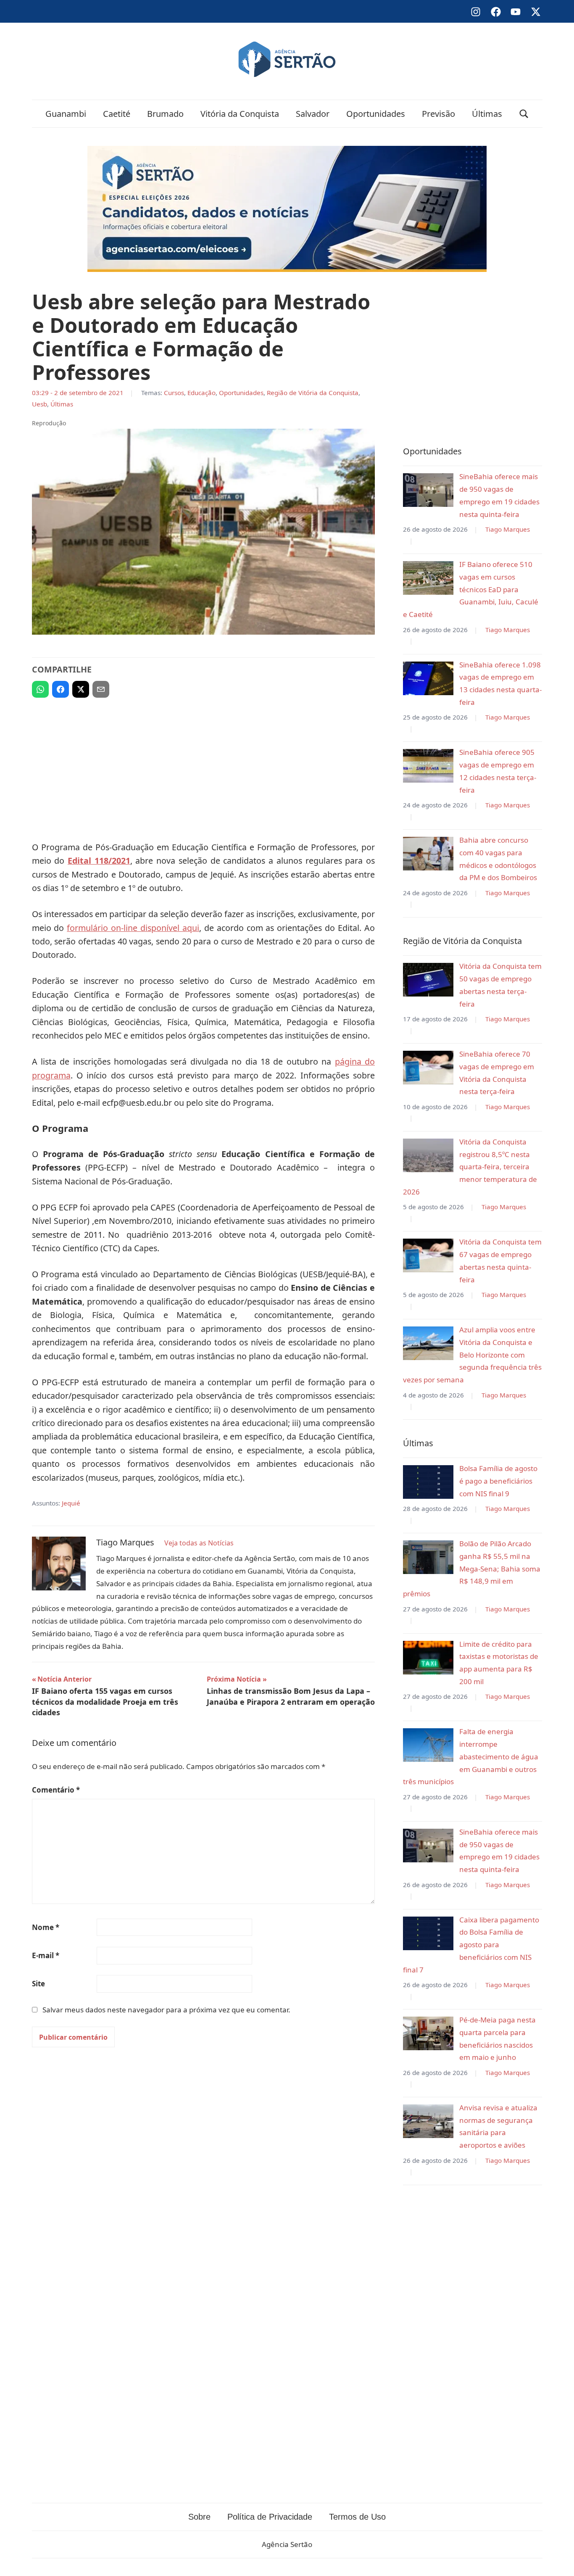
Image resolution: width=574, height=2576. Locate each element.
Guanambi (66, 114)
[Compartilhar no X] (81, 689)
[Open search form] (524, 114)
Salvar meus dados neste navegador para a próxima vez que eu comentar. (166, 2010)
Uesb (39, 404)
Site (38, 1984)
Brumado (165, 114)
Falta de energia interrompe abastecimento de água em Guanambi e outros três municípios (471, 1756)
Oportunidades (376, 114)
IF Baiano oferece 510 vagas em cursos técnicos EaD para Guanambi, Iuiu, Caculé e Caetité (471, 589)
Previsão (438, 114)
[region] (203, 766)
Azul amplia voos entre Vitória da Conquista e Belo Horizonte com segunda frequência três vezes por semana (472, 1355)
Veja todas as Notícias (199, 1543)
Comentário (56, 1790)
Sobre (199, 2517)
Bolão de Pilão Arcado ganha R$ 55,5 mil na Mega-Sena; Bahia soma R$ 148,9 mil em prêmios (472, 1569)
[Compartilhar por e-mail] (101, 689)
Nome (46, 1927)
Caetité (117, 114)
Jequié (71, 1503)
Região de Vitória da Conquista (313, 393)
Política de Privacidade (270, 2517)
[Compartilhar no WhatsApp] (40, 689)
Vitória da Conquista (240, 114)
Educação (201, 393)
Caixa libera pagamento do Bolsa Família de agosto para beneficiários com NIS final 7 (471, 1945)
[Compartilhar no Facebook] (61, 689)
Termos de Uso (357, 2517)
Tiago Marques (508, 529)
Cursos (174, 393)
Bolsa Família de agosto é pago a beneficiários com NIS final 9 (498, 1481)
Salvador (313, 114)
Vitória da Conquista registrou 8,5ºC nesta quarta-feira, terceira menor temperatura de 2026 (470, 1167)
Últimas (487, 114)
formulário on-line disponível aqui (133, 928)
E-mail (46, 1955)
